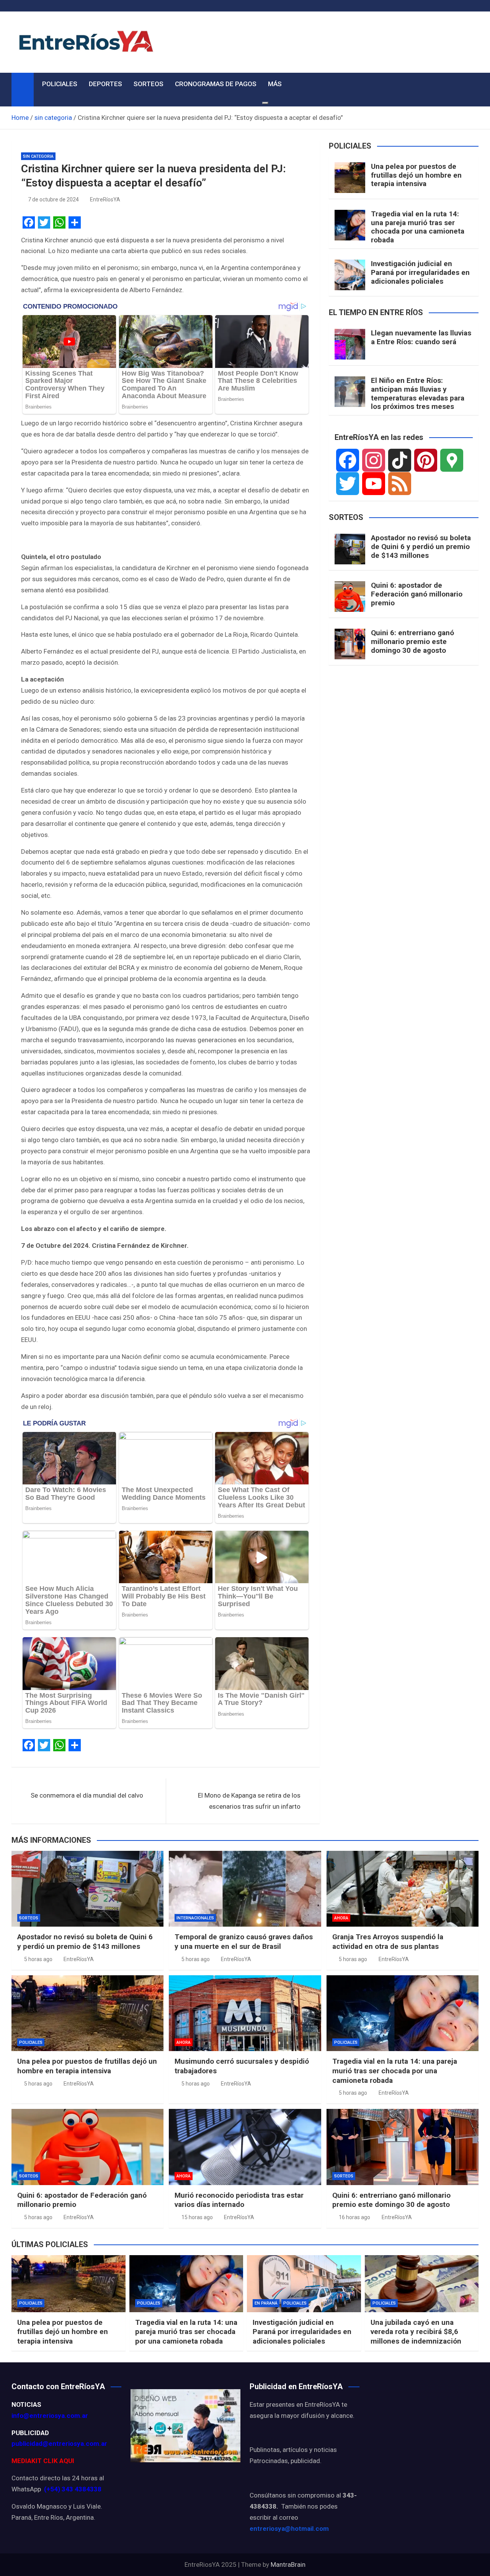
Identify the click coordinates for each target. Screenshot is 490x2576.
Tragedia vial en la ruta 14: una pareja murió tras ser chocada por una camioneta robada (418, 227)
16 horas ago (354, 2217)
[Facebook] (348, 460)
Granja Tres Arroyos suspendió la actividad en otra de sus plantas (388, 1942)
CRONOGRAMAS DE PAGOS (216, 84)
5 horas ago (38, 1959)
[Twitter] (348, 484)
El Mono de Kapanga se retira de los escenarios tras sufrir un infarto (249, 1801)
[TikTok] (400, 460)
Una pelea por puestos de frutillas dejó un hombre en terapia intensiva (416, 175)
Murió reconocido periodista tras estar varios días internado (239, 2200)
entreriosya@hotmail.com (289, 2529)
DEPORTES (105, 84)
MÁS (275, 84)
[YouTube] (374, 484)
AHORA (341, 1918)
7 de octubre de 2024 (53, 199)
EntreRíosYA (105, 199)
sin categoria (38, 156)
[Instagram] (374, 460)
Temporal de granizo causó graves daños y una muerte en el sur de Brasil (244, 1942)
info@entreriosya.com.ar (50, 2416)
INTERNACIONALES (195, 1918)
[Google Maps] (452, 460)
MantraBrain (288, 2565)
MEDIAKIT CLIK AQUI (43, 2461)
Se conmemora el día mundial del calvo (87, 1795)
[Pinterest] (426, 460)
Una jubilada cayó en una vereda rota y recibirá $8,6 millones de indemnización (416, 2332)
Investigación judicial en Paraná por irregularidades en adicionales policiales (420, 272)
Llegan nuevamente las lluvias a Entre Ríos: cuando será (421, 337)
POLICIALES (60, 84)
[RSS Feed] (400, 484)
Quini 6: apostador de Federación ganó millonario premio (417, 594)
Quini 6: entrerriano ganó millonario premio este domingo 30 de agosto (412, 642)
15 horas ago (197, 2217)
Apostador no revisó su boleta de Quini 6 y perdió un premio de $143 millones (421, 547)
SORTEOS (149, 84)
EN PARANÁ (266, 2303)
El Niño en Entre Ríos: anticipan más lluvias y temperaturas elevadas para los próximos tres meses (418, 393)
